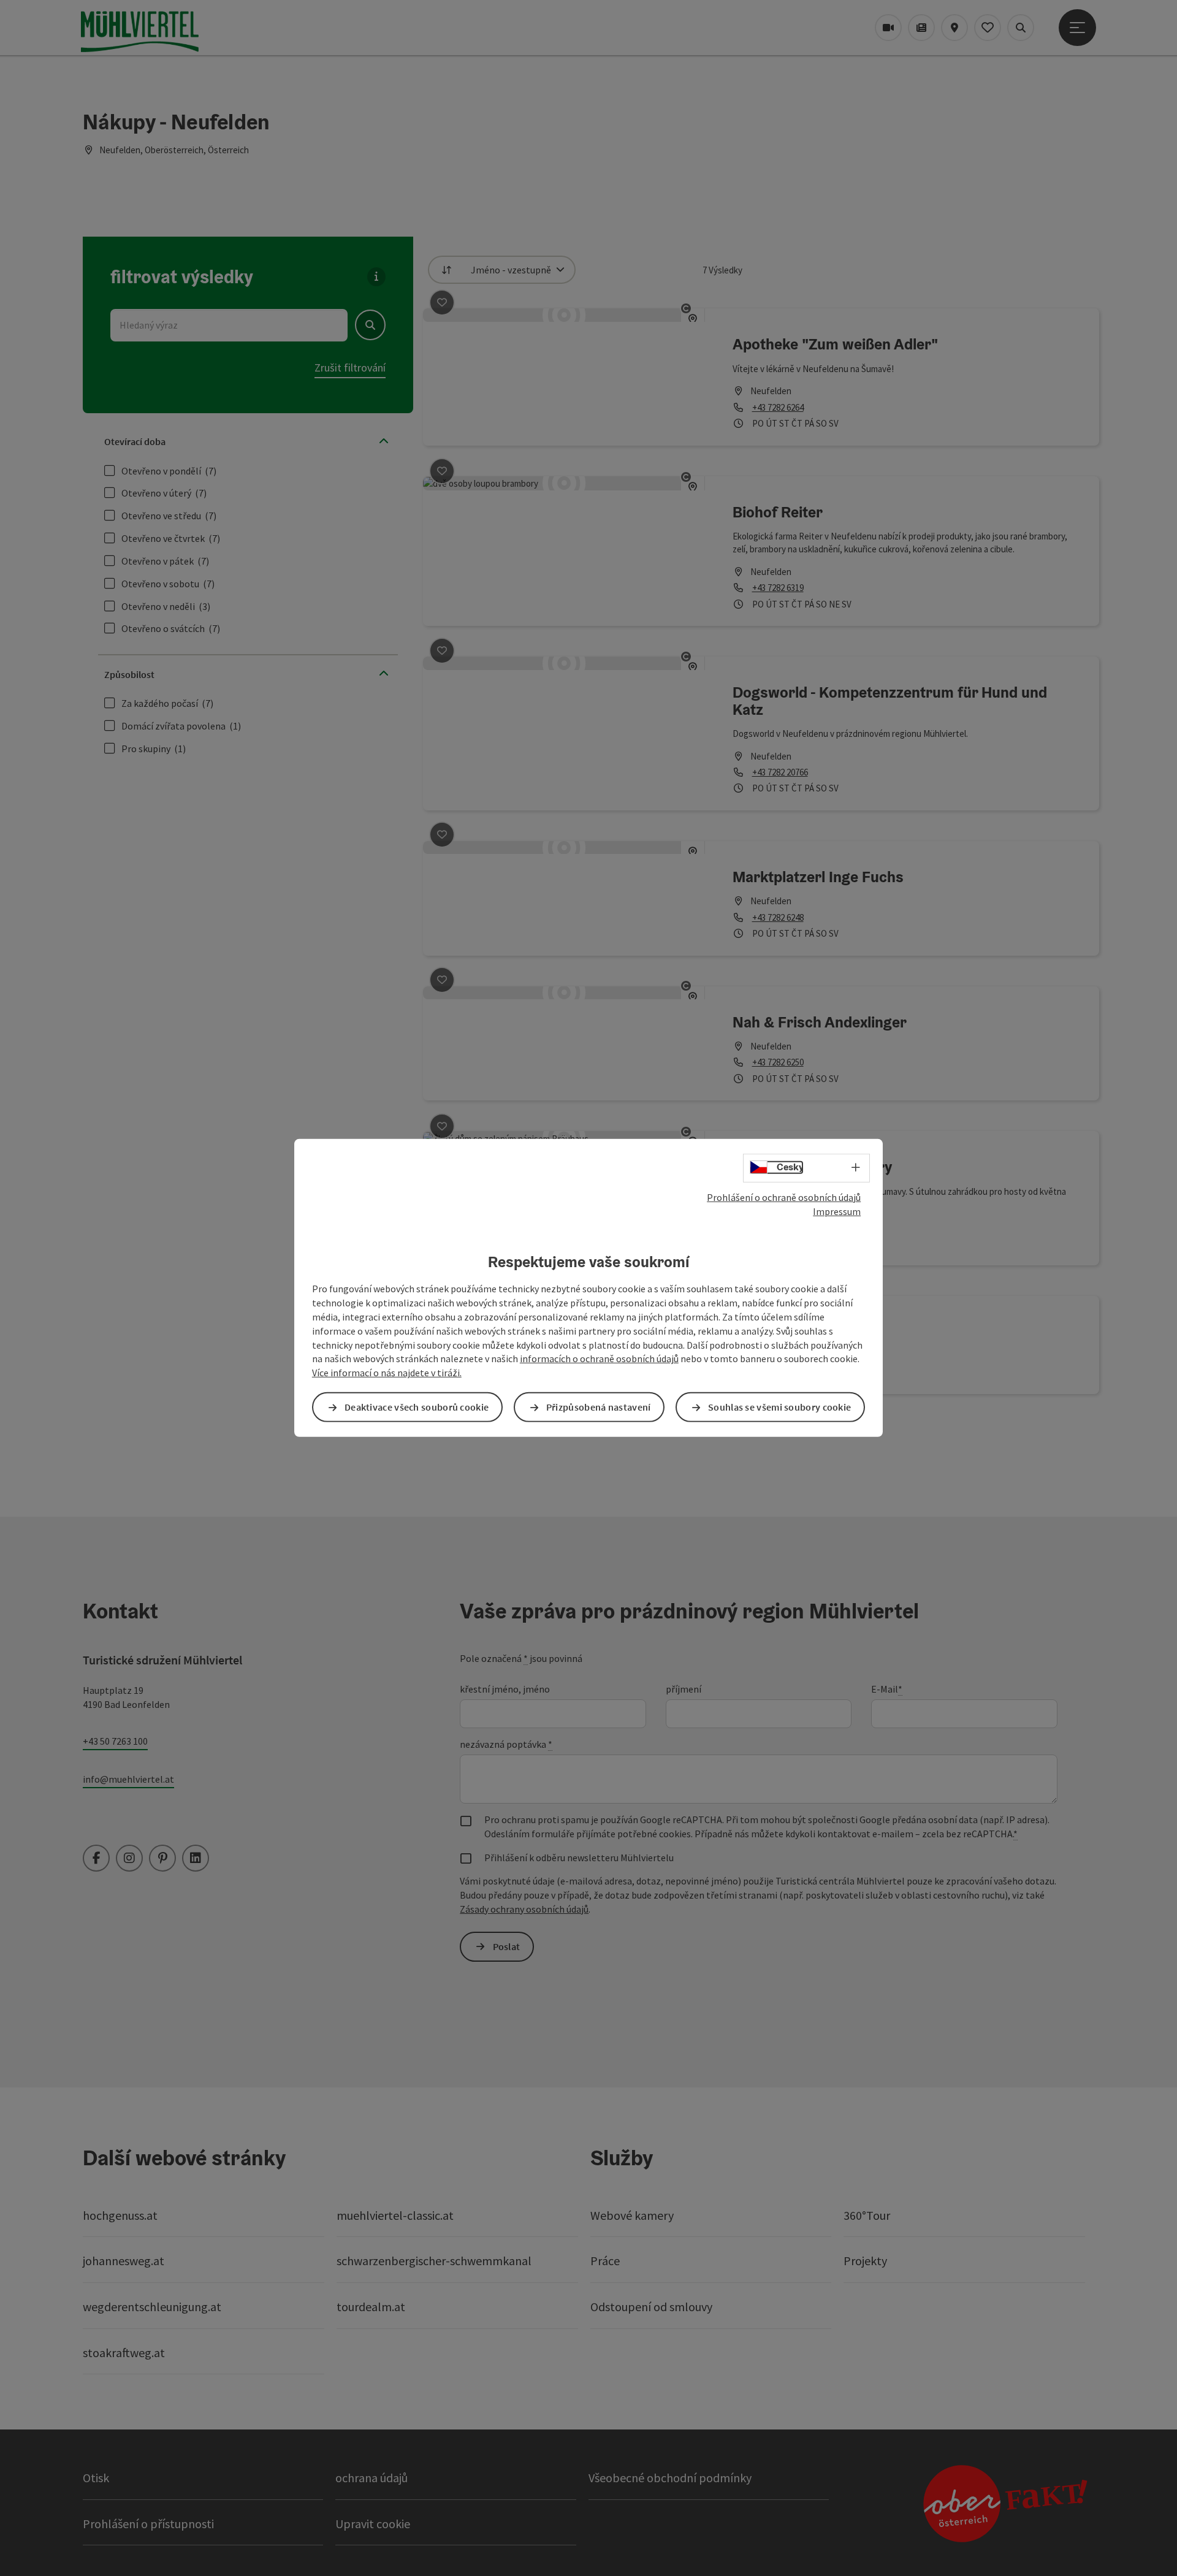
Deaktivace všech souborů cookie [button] (417, 1407)
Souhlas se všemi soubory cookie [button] (779, 1407)
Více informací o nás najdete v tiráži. (387, 1373)
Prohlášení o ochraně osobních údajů (784, 1197)
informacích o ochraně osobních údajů (599, 1358)
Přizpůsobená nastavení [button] (599, 1407)
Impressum (837, 1211)
